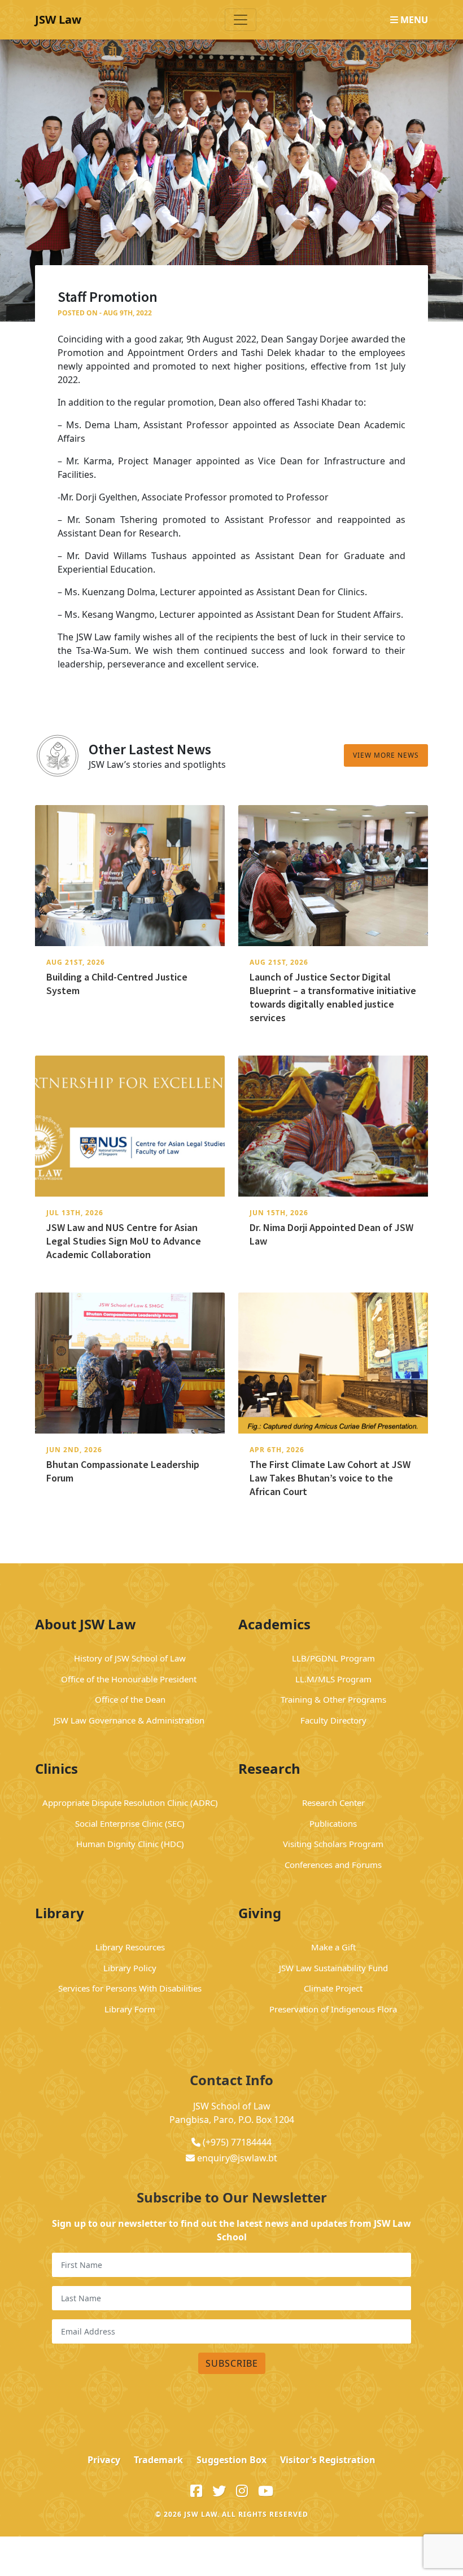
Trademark (158, 2460)
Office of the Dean (130, 1699)
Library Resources (130, 1947)
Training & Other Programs (333, 1699)
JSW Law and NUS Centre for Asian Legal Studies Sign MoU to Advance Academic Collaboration (124, 1241)
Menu (413, 20)
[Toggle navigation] (241, 20)
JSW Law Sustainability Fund (333, 1968)
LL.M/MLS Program (333, 1679)
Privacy (104, 2460)
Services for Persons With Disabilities (130, 1988)
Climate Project (333, 1988)
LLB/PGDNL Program (333, 1658)
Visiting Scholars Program (333, 1844)
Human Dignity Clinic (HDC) (130, 1844)
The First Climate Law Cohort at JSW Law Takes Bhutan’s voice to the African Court (330, 1478)
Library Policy (130, 1968)
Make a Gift (333, 1947)
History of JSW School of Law (130, 1658)
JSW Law (58, 19)
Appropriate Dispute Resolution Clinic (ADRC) (130, 1803)
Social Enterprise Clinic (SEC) (130, 1823)
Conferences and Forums (333, 1865)
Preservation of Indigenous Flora (333, 2009)
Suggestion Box (231, 2460)
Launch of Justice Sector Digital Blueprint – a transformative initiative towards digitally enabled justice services (333, 997)
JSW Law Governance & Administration (130, 1720)
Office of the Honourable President (130, 1679)
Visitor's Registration (328, 2460)
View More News (386, 755)
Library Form (130, 2009)
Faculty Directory (333, 1720)
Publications (333, 1823)
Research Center (333, 1803)
